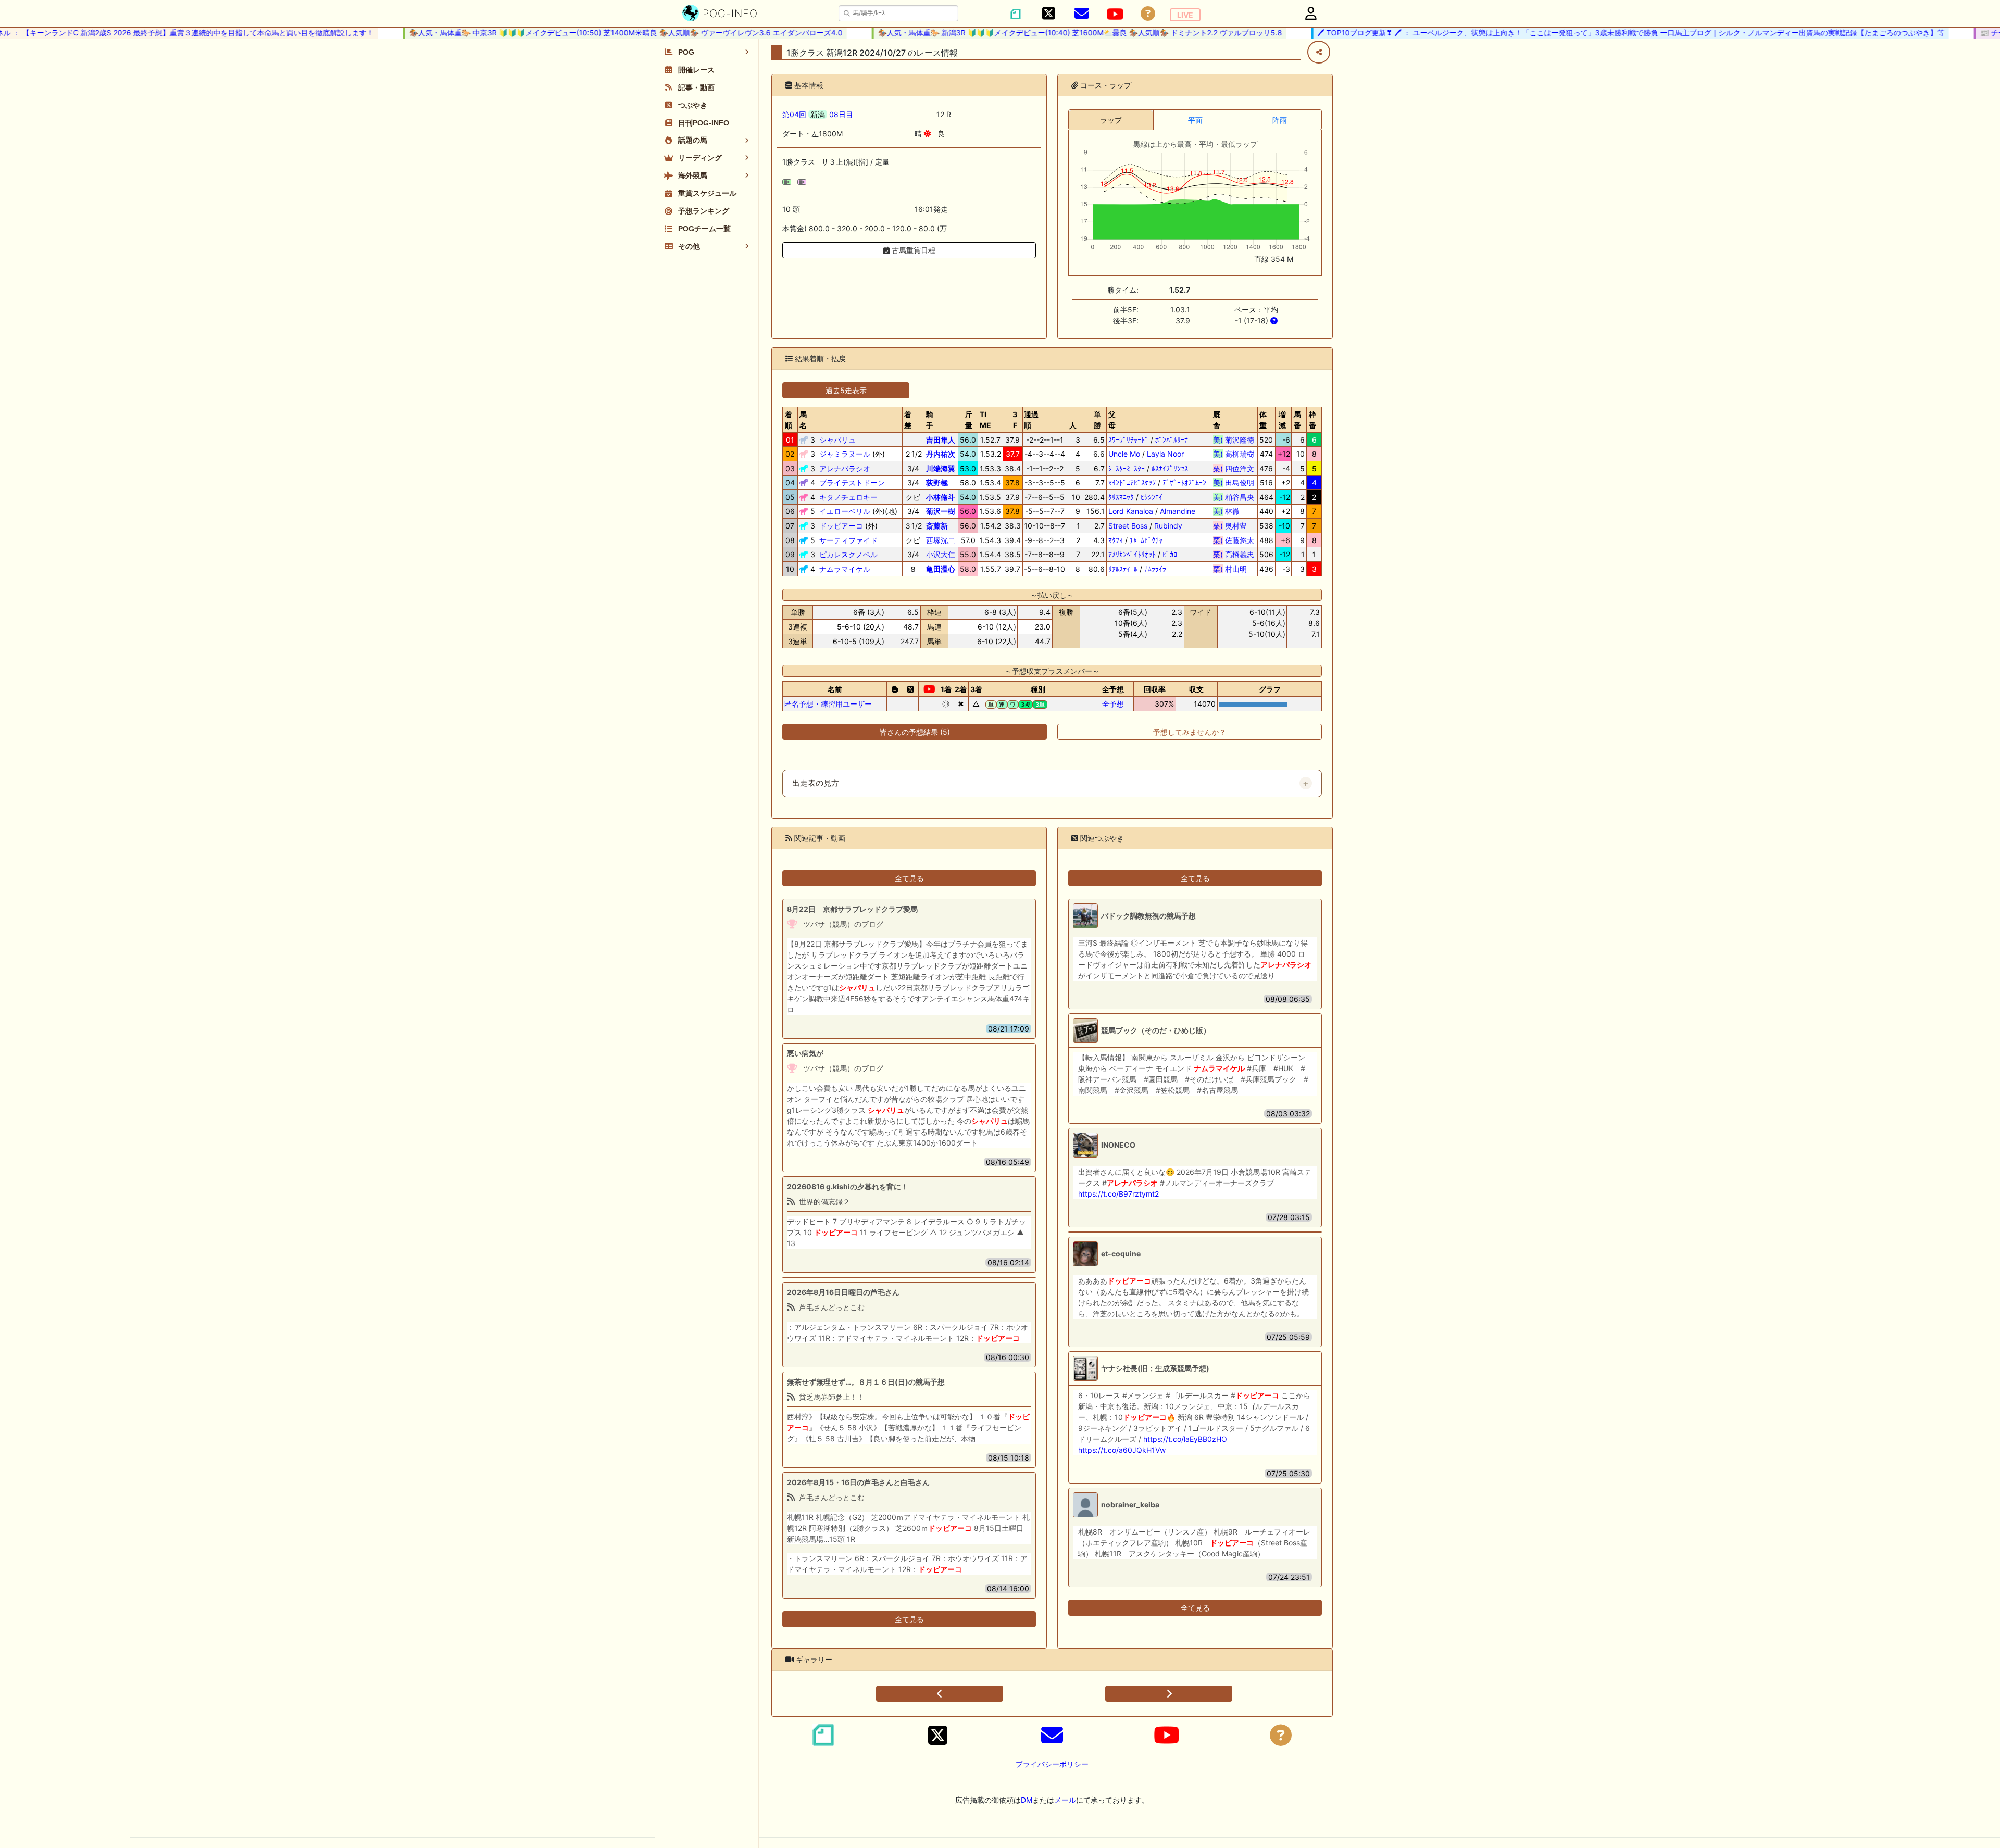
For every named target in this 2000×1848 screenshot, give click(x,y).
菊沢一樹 (941, 511)
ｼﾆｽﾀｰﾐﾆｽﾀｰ (1127, 468)
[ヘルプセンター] (1148, 14)
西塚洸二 (941, 540)
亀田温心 (941, 569)
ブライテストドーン (852, 482)
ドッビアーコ (841, 526)
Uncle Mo (1124, 454)
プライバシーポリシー (1052, 1764)
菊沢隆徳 (1234, 440)
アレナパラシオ (845, 468)
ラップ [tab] (1111, 120)
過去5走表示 (846, 390)
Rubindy (1168, 526)
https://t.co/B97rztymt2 (1118, 1194)
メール (1065, 1800)
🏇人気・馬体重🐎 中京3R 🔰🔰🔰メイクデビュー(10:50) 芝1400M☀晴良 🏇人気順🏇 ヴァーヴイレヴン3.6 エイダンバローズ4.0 (585, 33)
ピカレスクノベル (848, 554)
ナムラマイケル (845, 569)
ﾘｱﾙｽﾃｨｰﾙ (1123, 569)
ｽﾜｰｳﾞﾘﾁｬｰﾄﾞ (1128, 440)
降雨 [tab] (1280, 120)
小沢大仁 (941, 554)
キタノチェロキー (848, 497)
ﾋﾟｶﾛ (1170, 554)
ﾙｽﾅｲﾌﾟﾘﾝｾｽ (1170, 468)
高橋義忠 (1234, 554)
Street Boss (1128, 526)
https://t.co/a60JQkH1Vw (1122, 1450)
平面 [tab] (1195, 120)
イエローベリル (845, 511)
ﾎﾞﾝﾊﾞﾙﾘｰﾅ (1172, 440)
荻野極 (937, 482)
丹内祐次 (941, 454)
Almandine (1178, 511)
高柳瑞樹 (1234, 454)
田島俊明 (1234, 482)
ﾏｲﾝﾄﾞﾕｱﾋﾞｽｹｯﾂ (1132, 482)
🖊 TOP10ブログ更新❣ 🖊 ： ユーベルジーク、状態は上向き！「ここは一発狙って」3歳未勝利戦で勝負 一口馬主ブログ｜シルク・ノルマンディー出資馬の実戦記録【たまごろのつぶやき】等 (1590, 33)
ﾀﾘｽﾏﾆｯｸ (1121, 497)
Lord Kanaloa (1131, 511)
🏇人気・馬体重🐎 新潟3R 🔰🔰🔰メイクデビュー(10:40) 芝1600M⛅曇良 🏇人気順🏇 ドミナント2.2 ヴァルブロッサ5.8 (1039, 33)
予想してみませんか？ (1190, 732)
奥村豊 (1234, 526)
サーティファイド (848, 540)
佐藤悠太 (1234, 540)
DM (1027, 1800)
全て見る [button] (909, 878)
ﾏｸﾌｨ (1116, 540)
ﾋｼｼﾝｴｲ (1152, 497)
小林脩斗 (941, 497)
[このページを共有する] (1319, 52)
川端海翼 (941, 468)
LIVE (1185, 15)
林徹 (1234, 511)
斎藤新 (937, 526)
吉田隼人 (941, 440)
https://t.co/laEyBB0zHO (1185, 1439)
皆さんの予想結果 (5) (915, 732)
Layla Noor (1165, 454)
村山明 (1234, 569)
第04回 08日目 (818, 114)
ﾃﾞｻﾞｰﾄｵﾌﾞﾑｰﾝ (1184, 482)
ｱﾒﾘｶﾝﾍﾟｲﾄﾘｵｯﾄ (1132, 554)
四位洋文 (1234, 468)
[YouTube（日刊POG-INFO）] (1115, 14)
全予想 (1113, 704)
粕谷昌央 (1234, 497)
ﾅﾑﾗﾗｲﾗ (1155, 569)
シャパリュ (838, 440)
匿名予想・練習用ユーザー (828, 704)
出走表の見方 (816, 783)
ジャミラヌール (845, 454)
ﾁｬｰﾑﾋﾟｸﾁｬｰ (1148, 540)
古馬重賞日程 (913, 250)
